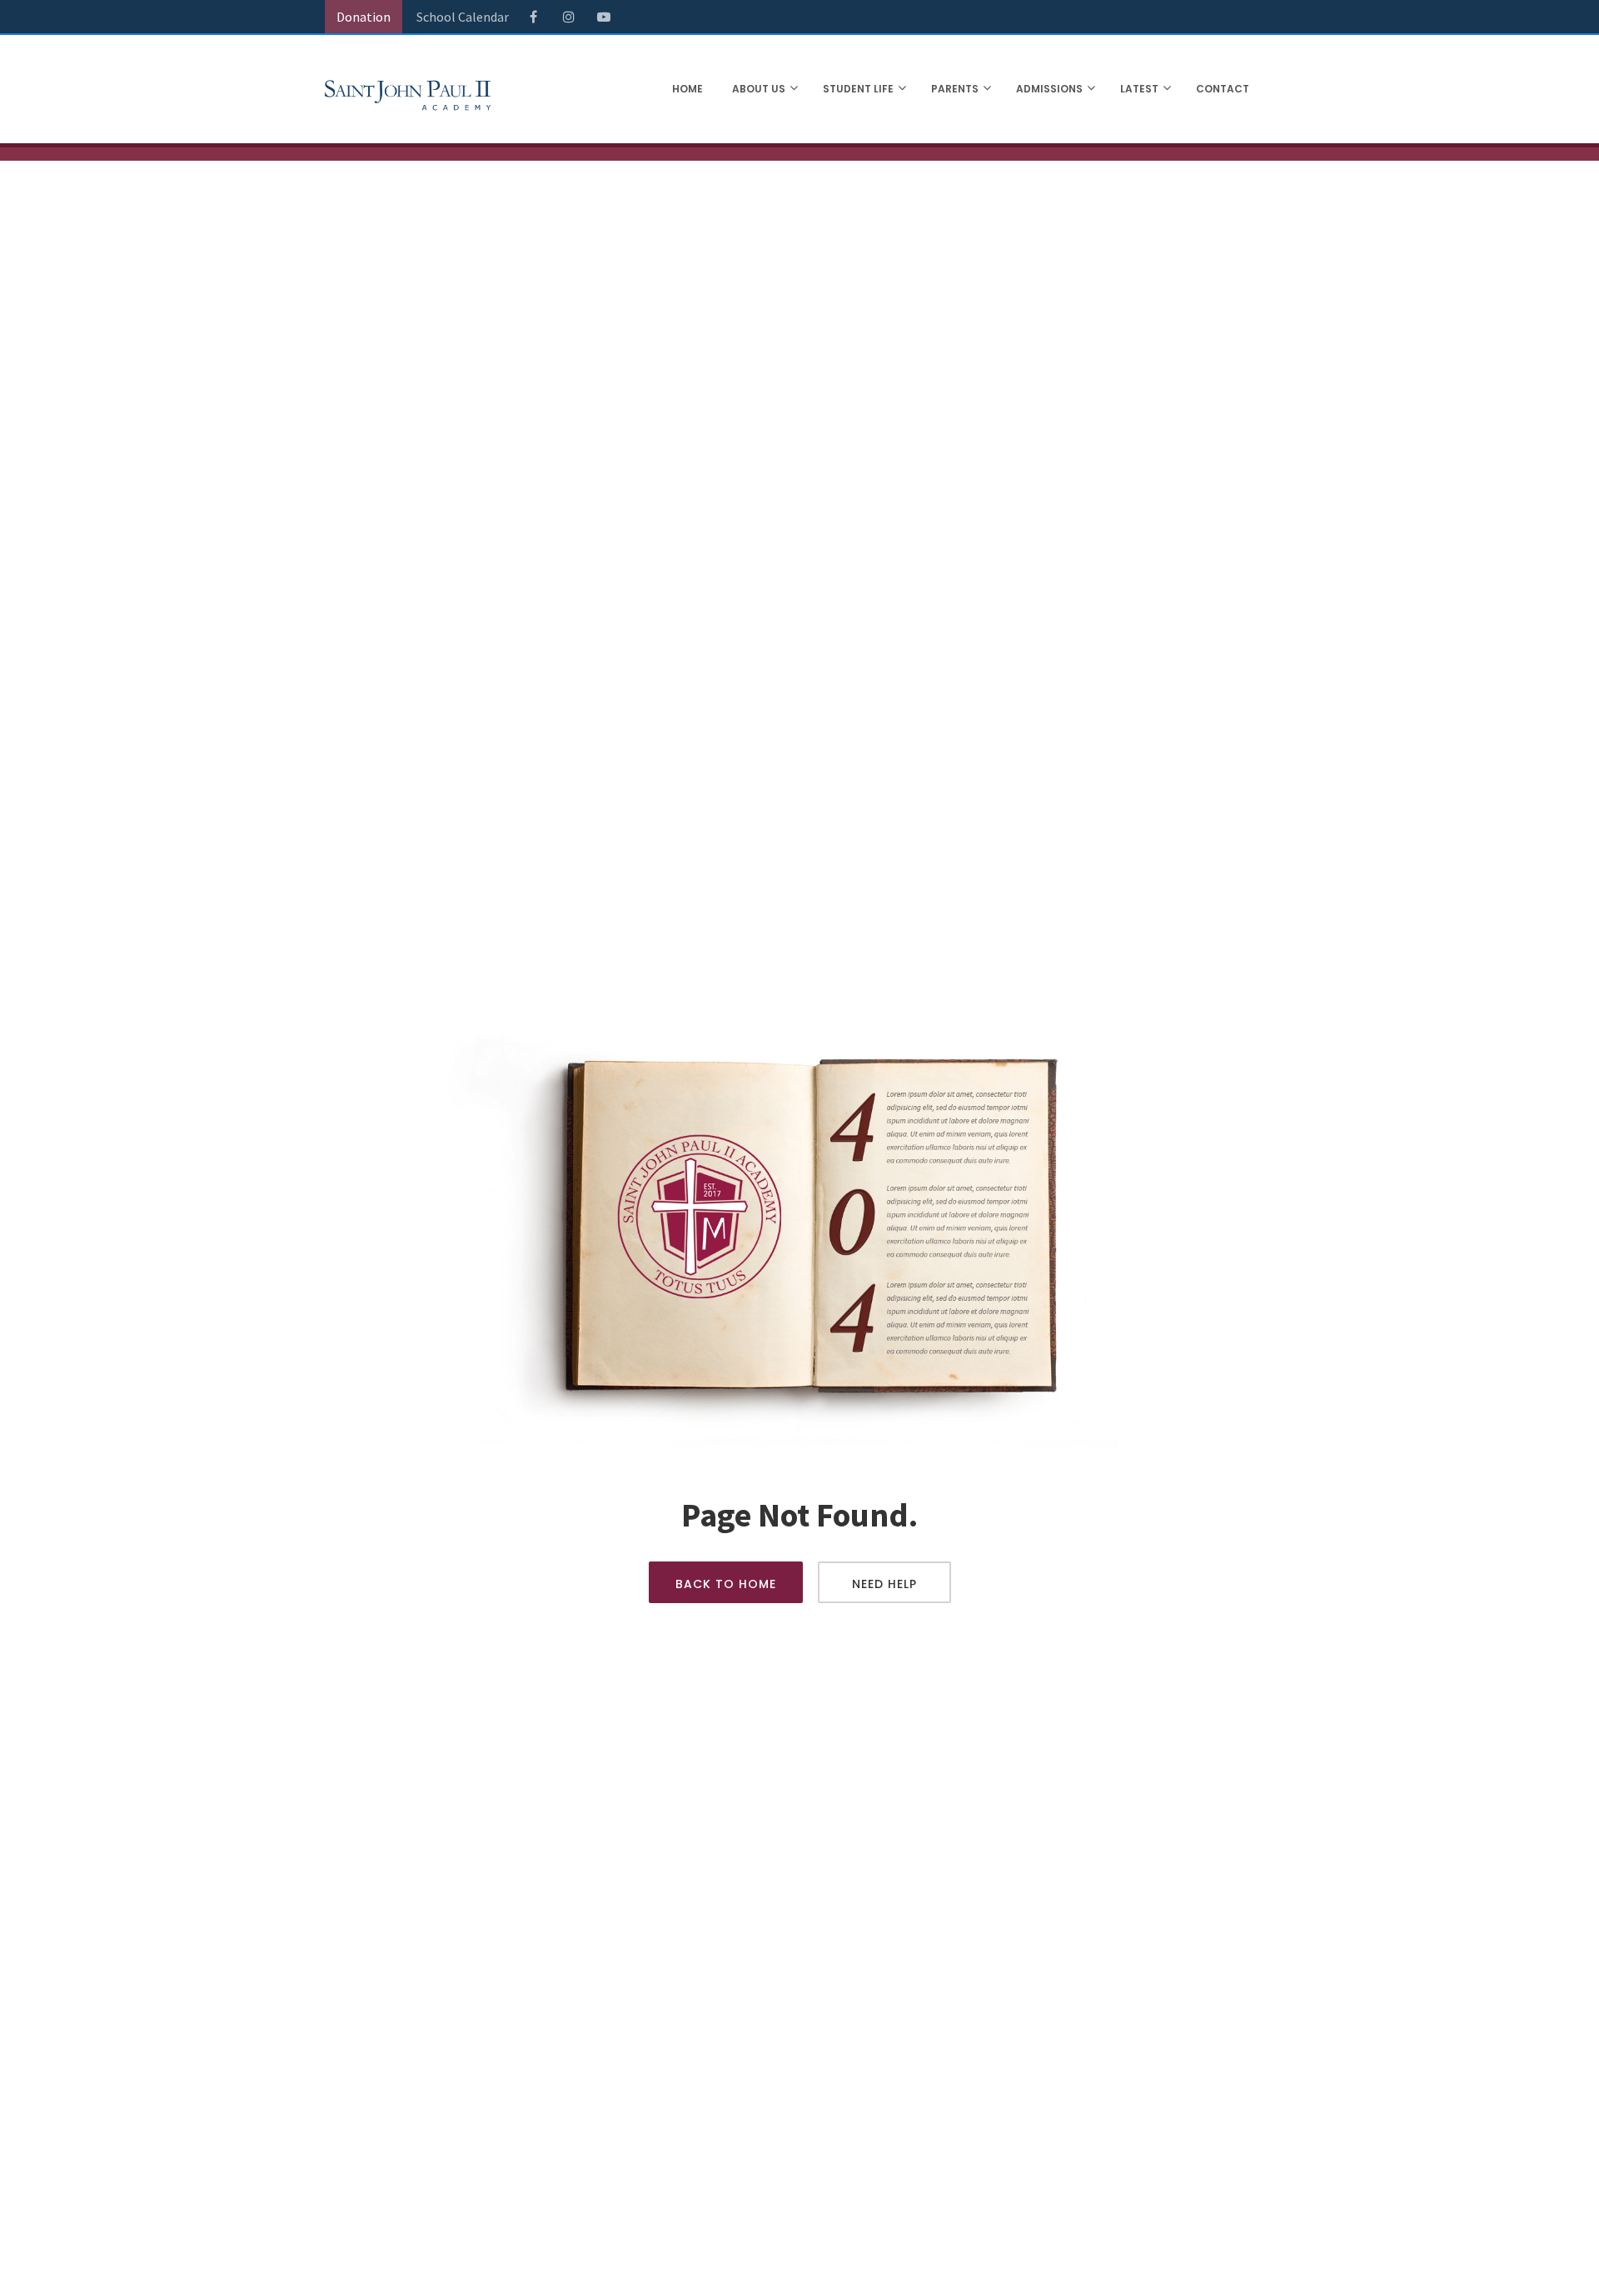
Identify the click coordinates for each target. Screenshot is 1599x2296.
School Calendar (463, 17)
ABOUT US (759, 89)
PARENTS (955, 89)
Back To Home (726, 1584)
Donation (364, 17)
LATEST (1139, 89)
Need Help (884, 1584)
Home (687, 89)
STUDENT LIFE (858, 89)
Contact (1223, 89)
